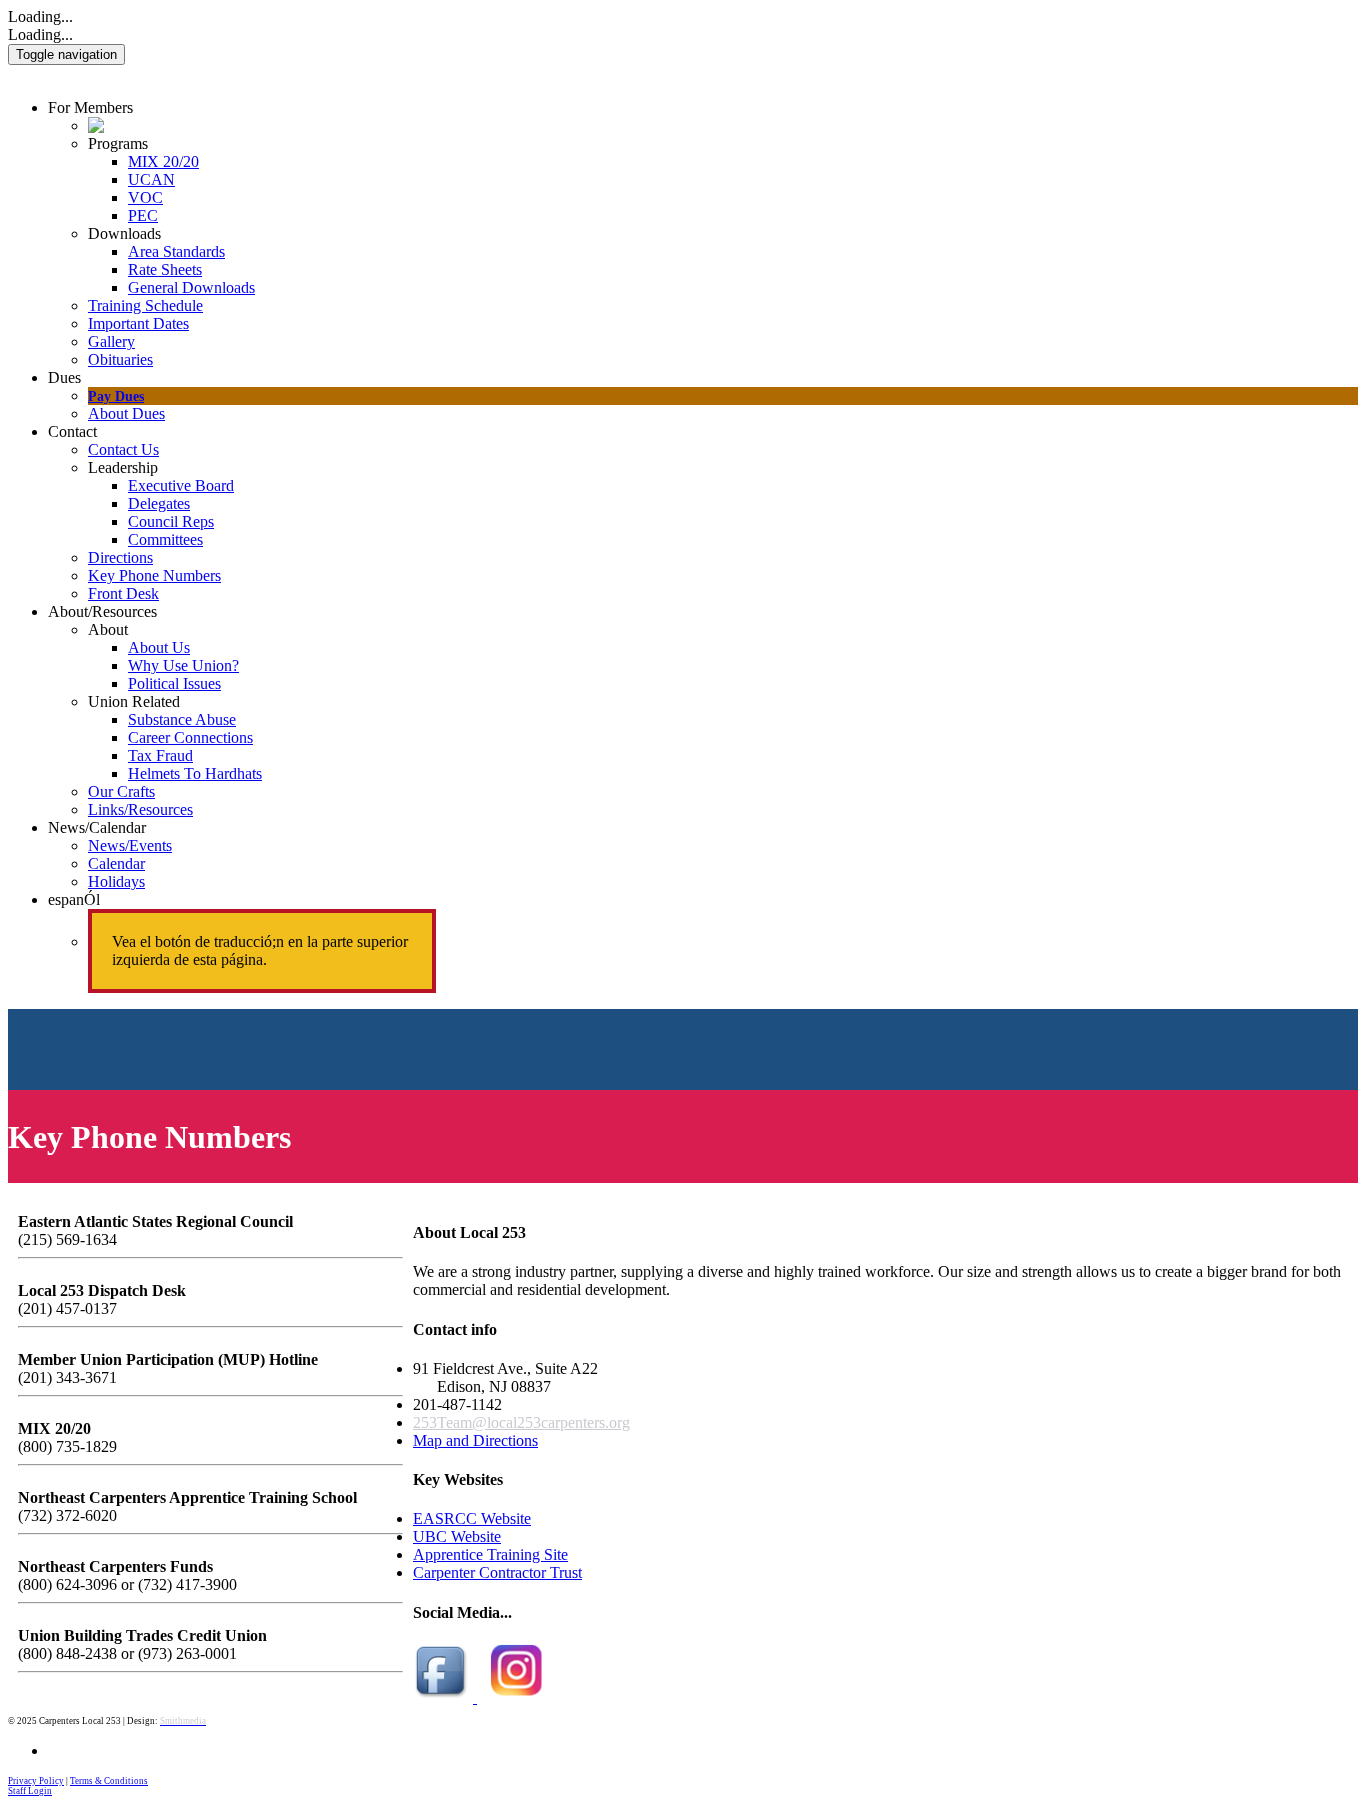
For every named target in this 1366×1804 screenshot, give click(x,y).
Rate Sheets (165, 269)
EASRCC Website (472, 1518)
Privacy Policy (36, 1781)
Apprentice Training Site (490, 1554)
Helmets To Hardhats (195, 773)
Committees (165, 539)
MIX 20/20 (163, 161)
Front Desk (123, 593)
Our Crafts (121, 791)
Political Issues (174, 683)
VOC (145, 197)
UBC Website (457, 1536)
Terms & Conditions (109, 1781)
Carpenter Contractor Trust (497, 1572)
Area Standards (176, 251)
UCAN (151, 179)
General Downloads (191, 287)
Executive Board (181, 485)
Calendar (116, 863)
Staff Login (30, 1791)
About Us (159, 647)
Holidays (116, 881)
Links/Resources (140, 809)
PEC (143, 215)
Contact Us (123, 449)
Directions (120, 557)
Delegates (159, 503)
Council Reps (171, 521)
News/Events (130, 845)
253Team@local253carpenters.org (521, 1422)
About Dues (126, 413)
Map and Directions (475, 1440)
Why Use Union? (183, 665)
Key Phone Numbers (154, 575)
